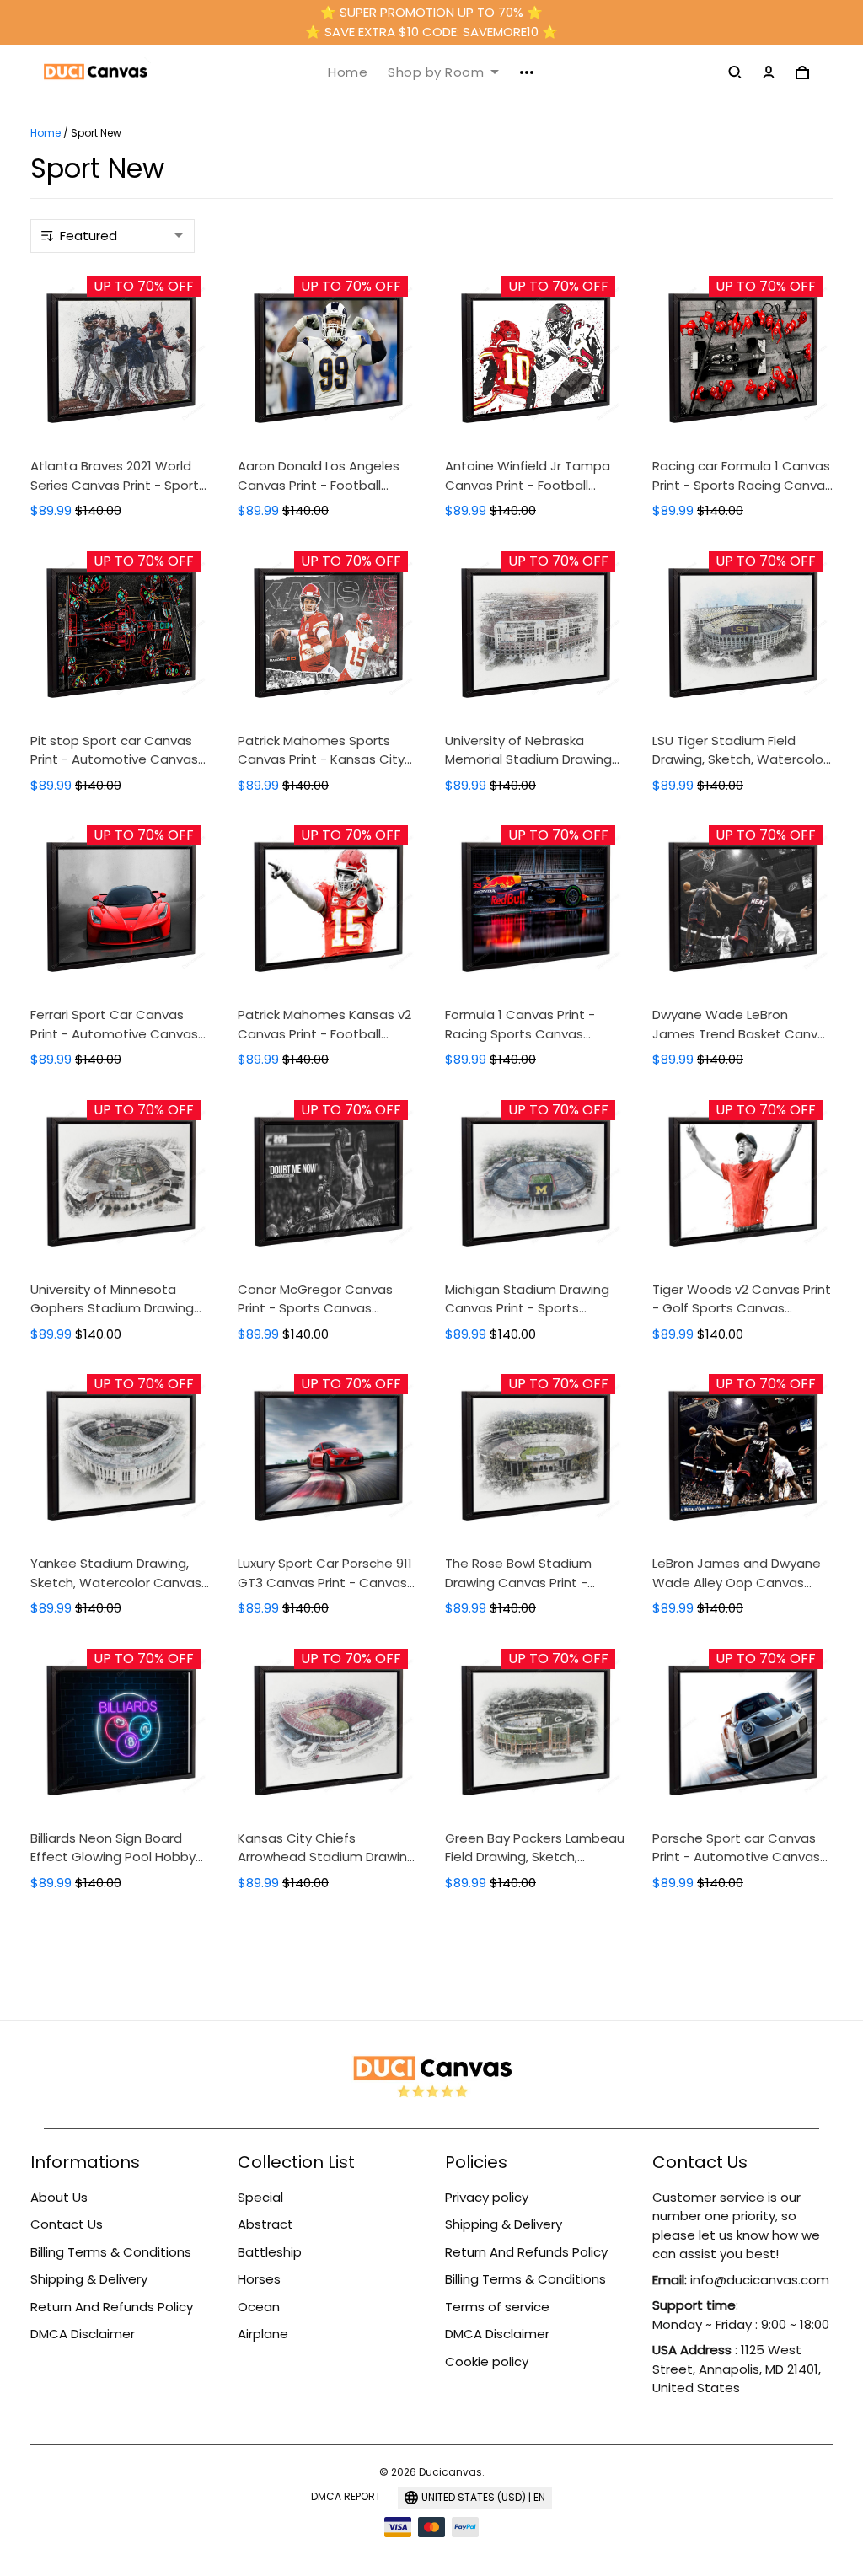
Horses (259, 2279)
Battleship (270, 2252)
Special (260, 2197)
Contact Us (67, 2224)
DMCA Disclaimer (83, 2334)
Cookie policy (487, 2361)
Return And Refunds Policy (112, 2307)
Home (348, 72)
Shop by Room (436, 72)
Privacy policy (487, 2197)
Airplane (263, 2334)
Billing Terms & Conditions (111, 2252)
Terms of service (497, 2307)
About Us (59, 2197)
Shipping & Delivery (89, 2279)
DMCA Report (346, 2496)
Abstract (265, 2224)
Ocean (259, 2307)
